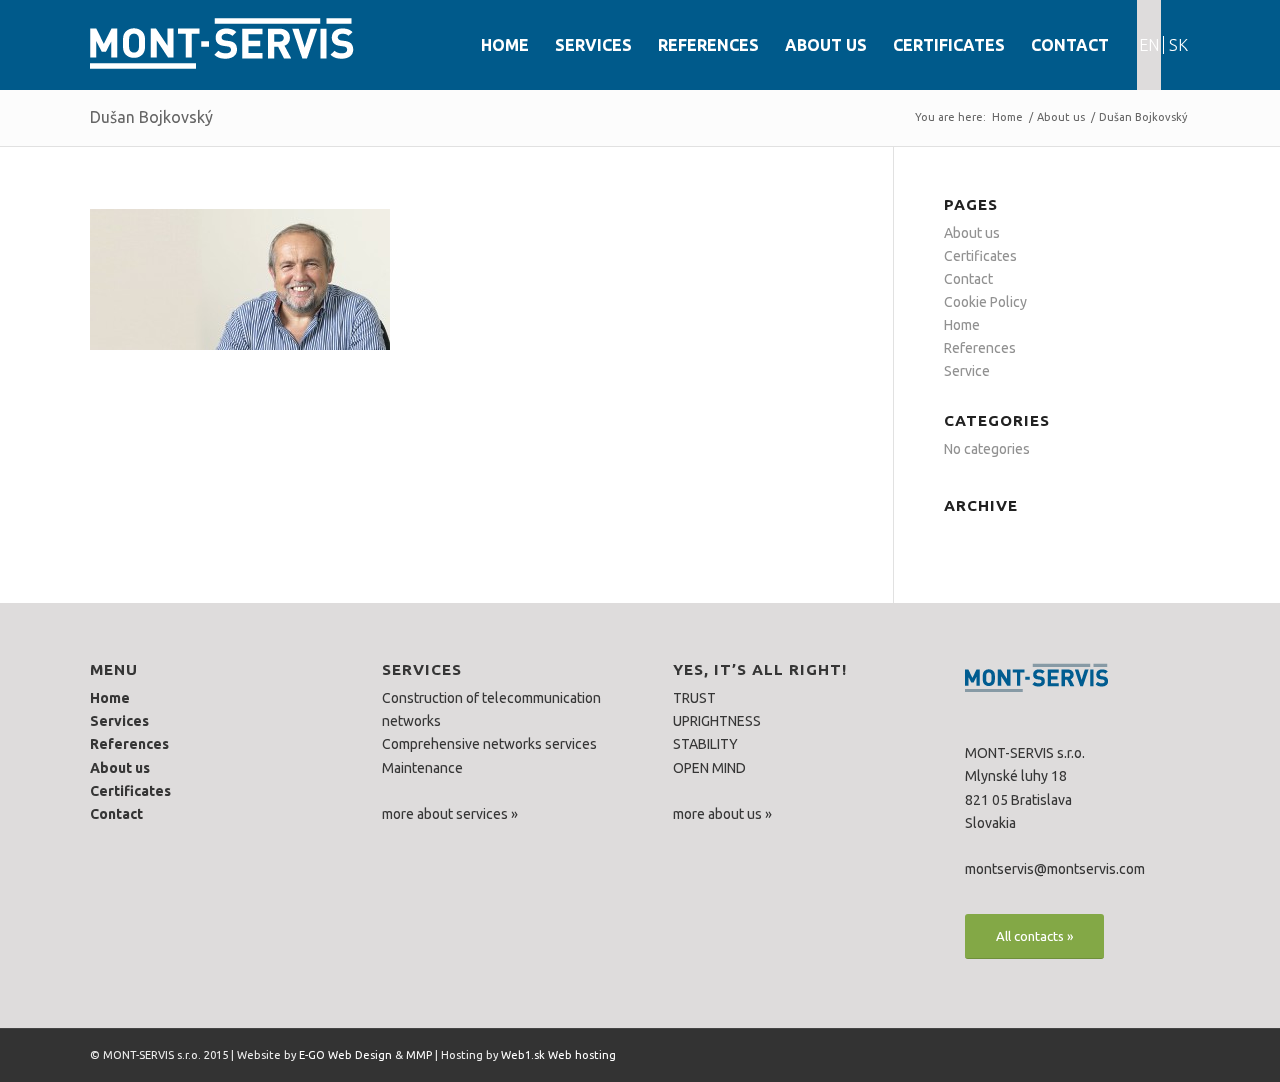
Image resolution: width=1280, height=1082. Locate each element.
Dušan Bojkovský (151, 117)
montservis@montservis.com (1055, 869)
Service (967, 371)
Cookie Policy (985, 302)
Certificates (980, 256)
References (980, 348)
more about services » (450, 814)
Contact (968, 279)
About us (1061, 117)
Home (1007, 117)
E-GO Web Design (345, 1055)
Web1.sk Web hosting (558, 1055)
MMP (419, 1055)
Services (119, 721)
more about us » (722, 814)
